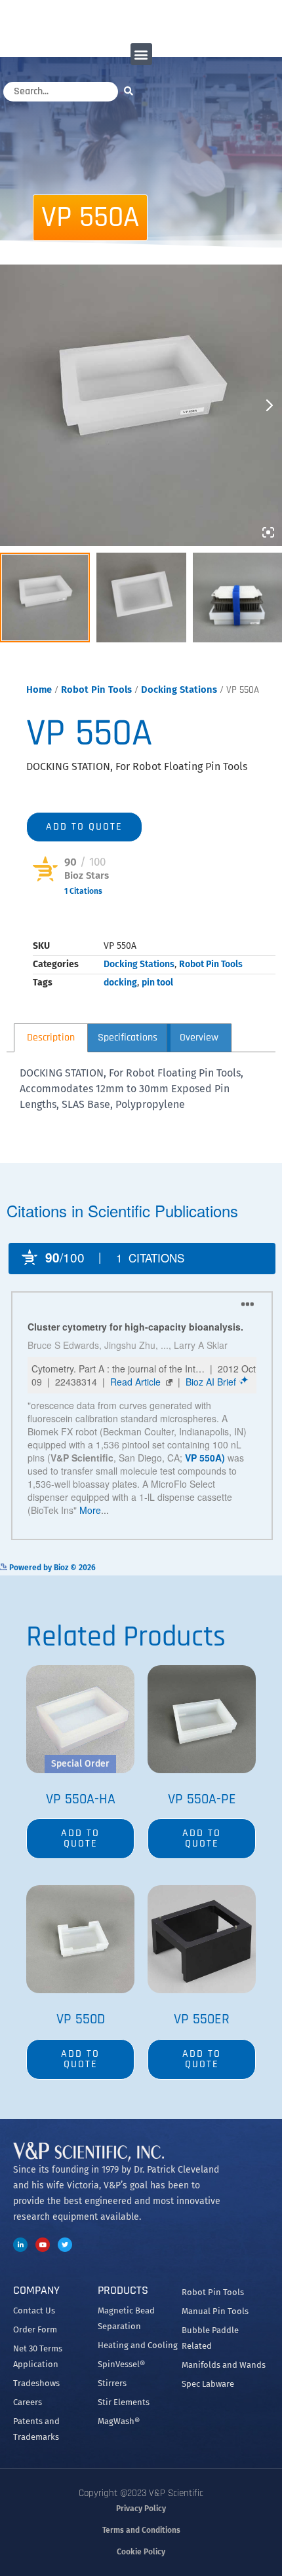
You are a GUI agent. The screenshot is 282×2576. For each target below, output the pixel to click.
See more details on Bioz (237, 1567)
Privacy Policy (141, 2509)
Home (39, 690)
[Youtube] (43, 2245)
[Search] (132, 91)
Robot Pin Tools (96, 690)
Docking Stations (179, 690)
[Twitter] (65, 2245)
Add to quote (84, 827)
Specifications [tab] (128, 1038)
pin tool (157, 983)
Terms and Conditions (141, 2530)
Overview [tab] (199, 1038)
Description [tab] (51, 1038)
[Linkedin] (20, 2245)
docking (120, 983)
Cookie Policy (141, 2552)
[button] (141, 54)
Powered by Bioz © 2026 (76, 911)
